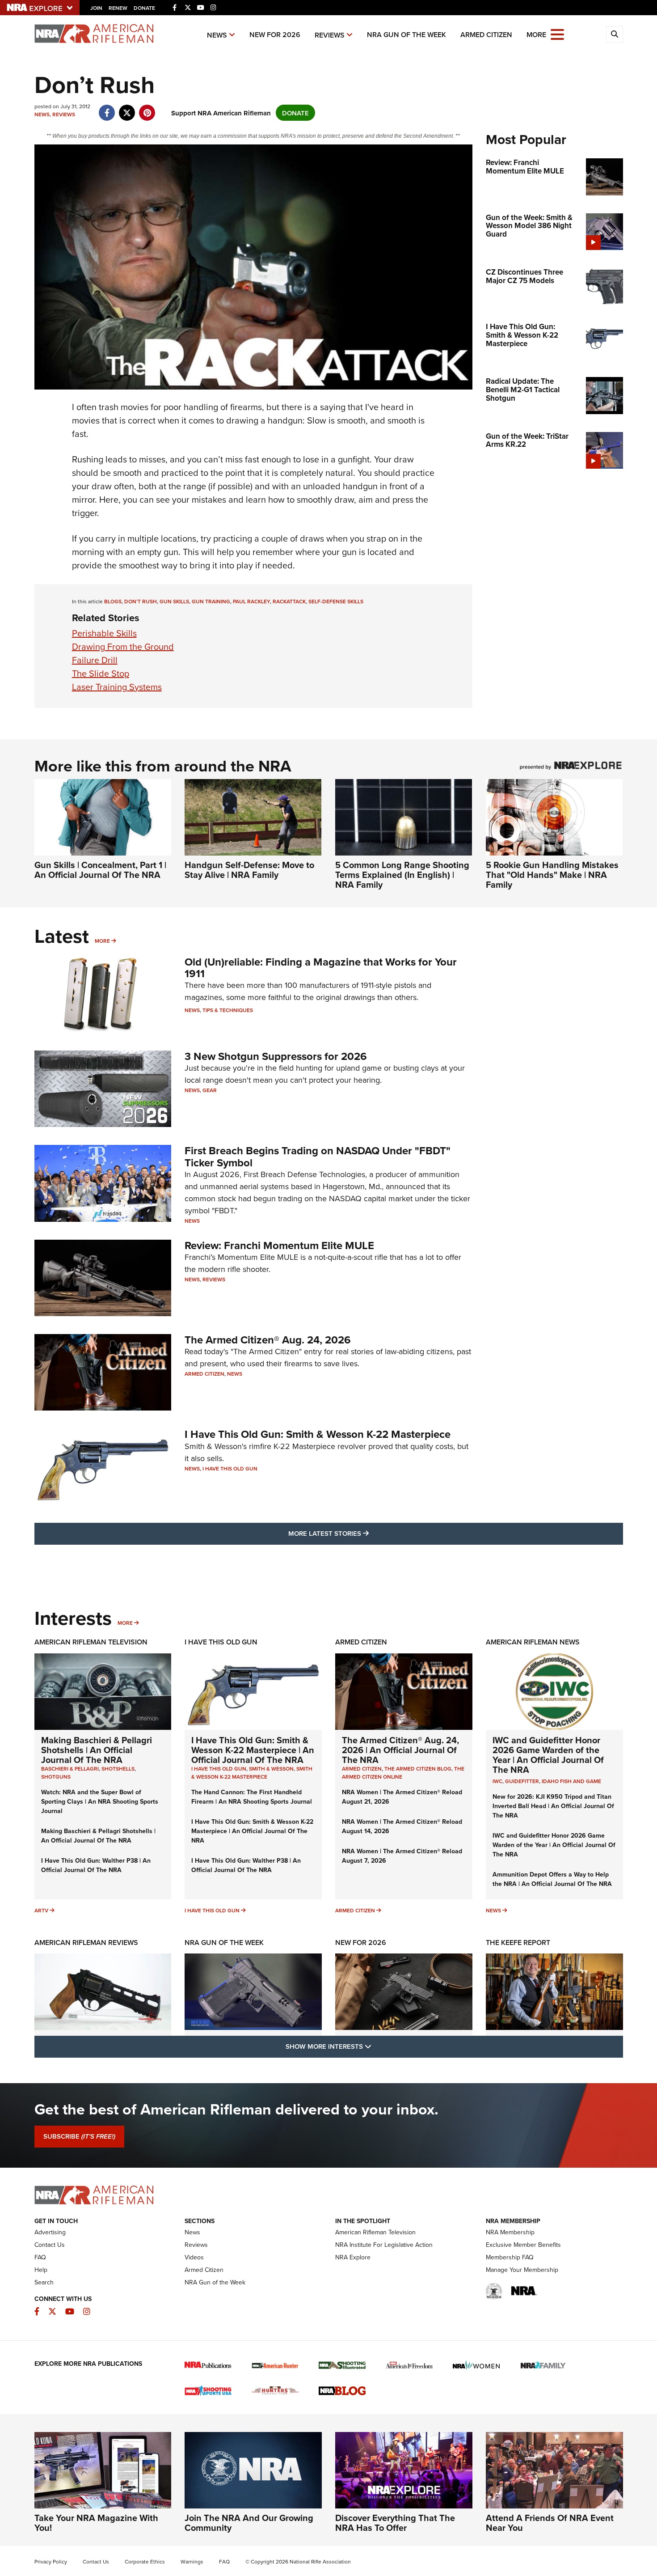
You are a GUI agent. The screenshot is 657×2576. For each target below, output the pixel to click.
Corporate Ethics (145, 2562)
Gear (210, 1090)
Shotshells (118, 1769)
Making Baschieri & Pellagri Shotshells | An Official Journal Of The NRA (97, 1750)
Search (44, 2282)
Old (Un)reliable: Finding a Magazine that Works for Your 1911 (321, 968)
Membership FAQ (510, 2257)
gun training (211, 601)
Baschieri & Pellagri (70, 1769)
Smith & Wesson (271, 1769)
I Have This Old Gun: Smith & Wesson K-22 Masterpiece (318, 1434)
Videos (194, 2257)
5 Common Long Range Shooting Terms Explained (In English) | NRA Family (402, 875)
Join (96, 8)
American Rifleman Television (91, 1642)
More (102, 941)
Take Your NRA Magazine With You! (96, 2523)
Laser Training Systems (117, 687)
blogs (113, 601)
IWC (497, 1781)
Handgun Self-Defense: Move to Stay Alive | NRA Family (249, 870)
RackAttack (289, 601)
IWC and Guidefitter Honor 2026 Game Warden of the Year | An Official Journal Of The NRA (548, 1755)
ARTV (41, 1910)
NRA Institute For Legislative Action (384, 2245)
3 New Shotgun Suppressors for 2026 (276, 1056)
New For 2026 (275, 35)
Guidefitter (522, 1781)
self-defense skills (336, 601)
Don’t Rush (141, 601)
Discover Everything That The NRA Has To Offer (395, 2523)
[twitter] (127, 108)
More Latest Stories (365, 1533)
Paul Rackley (251, 601)
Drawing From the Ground (123, 647)
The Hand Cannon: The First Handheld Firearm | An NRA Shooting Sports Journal (252, 1797)
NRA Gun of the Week (406, 35)
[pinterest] (147, 108)
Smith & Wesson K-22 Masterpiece (252, 1773)
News (217, 35)
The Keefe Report (518, 1943)
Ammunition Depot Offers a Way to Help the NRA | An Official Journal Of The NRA (552, 1879)
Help (41, 2270)
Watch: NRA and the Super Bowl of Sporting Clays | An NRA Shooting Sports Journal (100, 1801)
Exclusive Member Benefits (523, 2245)
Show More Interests (377, 2046)
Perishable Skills (104, 633)
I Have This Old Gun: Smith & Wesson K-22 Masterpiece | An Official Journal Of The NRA (253, 1750)
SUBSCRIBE (79, 2136)
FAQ (40, 2257)
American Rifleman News (533, 1642)
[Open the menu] (557, 34)
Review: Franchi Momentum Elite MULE (279, 1245)
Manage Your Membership (522, 2270)
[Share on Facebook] (107, 108)
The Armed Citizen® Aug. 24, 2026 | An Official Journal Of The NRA (400, 1750)
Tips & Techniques (228, 1010)
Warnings (192, 2562)
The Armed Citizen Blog (418, 1769)
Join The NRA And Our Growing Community (249, 2523)
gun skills (174, 601)
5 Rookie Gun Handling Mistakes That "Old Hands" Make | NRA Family (552, 875)
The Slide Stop (101, 674)
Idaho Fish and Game (571, 1781)
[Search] (615, 34)
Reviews (330, 35)
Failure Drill (95, 660)
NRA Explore (353, 2257)
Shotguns (56, 1777)
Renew (118, 8)
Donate (144, 8)
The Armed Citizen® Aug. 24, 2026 (268, 1340)
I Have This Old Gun (230, 1468)
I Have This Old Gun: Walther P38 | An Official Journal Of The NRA (96, 1865)
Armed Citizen (486, 35)
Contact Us (50, 2245)
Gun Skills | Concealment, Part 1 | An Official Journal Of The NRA (100, 870)
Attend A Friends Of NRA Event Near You (550, 2523)
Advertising (50, 2232)
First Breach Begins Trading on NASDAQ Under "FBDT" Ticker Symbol (318, 1156)
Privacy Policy (51, 2562)
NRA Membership (510, 2232)
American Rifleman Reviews (86, 1943)
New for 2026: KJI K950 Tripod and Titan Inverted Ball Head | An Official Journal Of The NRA (553, 1806)
